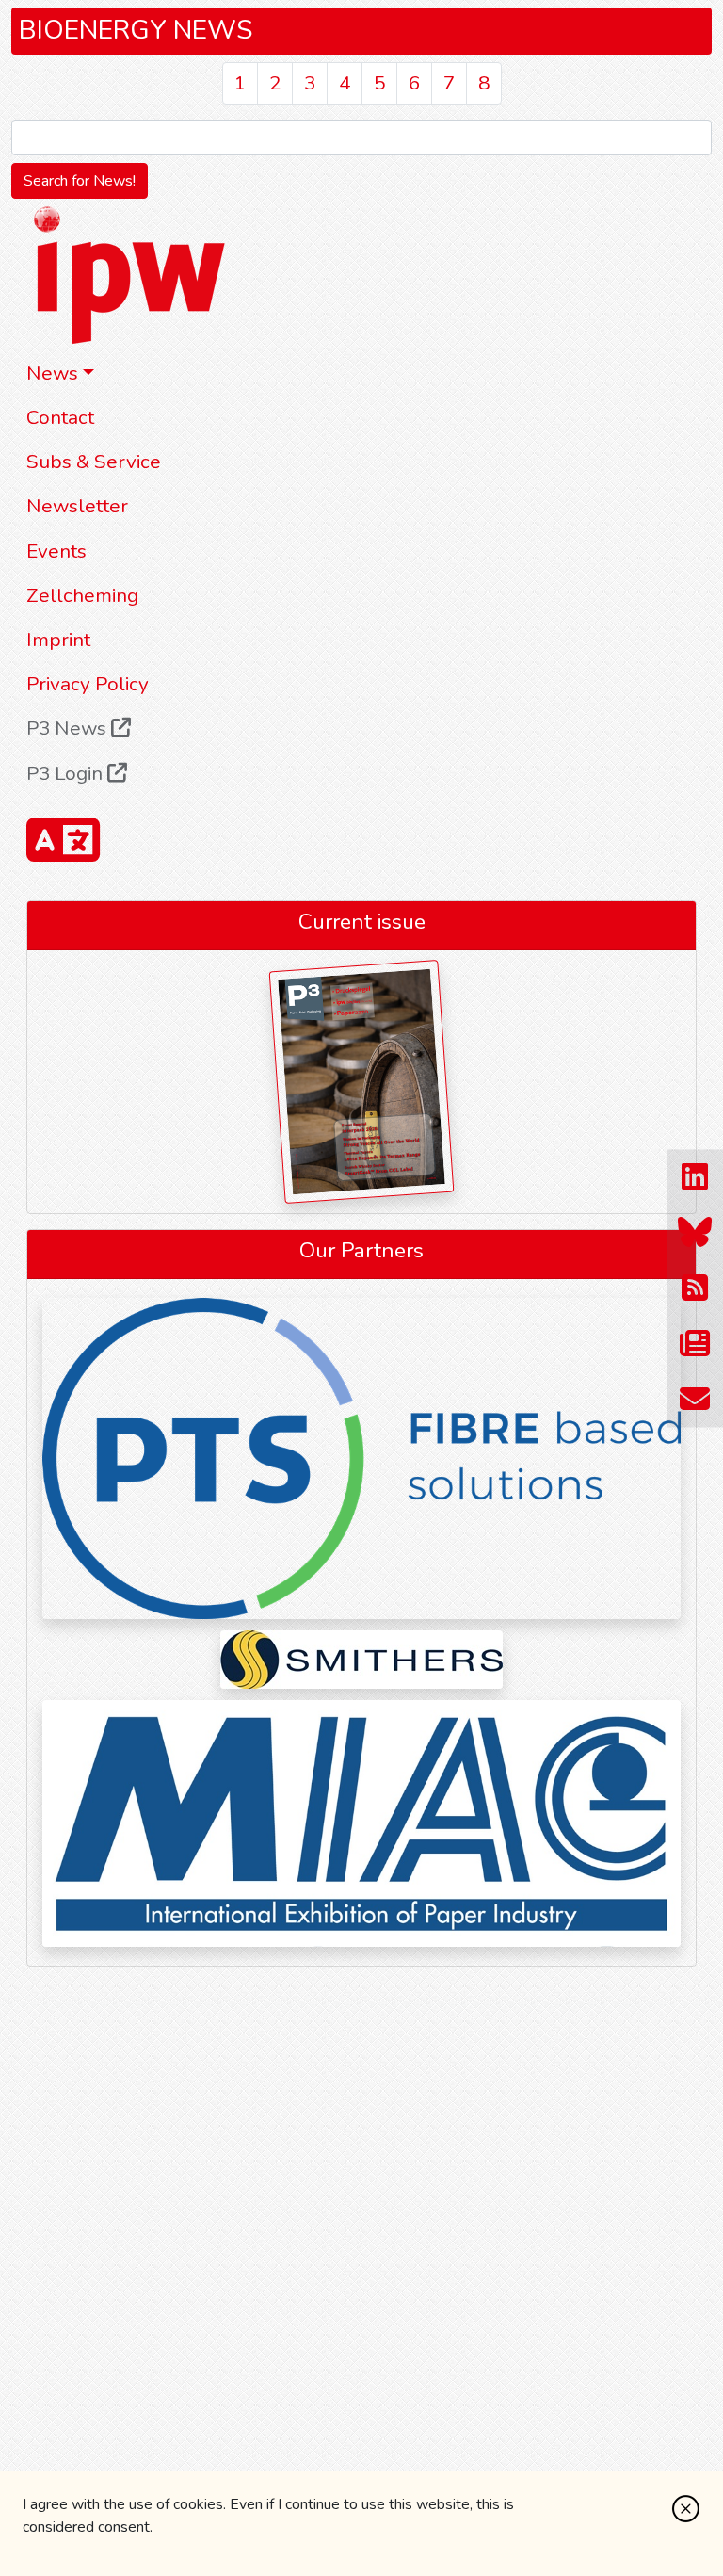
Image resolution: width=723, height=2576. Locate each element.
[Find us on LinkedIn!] (695, 1177)
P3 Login (67, 773)
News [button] (52, 373)
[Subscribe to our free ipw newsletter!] (695, 1344)
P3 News (69, 728)
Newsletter (77, 506)
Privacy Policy (88, 684)
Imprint (58, 640)
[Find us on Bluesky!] (695, 1232)
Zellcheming (82, 595)
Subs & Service (94, 462)
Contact (60, 417)
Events (56, 551)
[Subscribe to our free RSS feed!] (695, 1288)
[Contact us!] (695, 1399)
